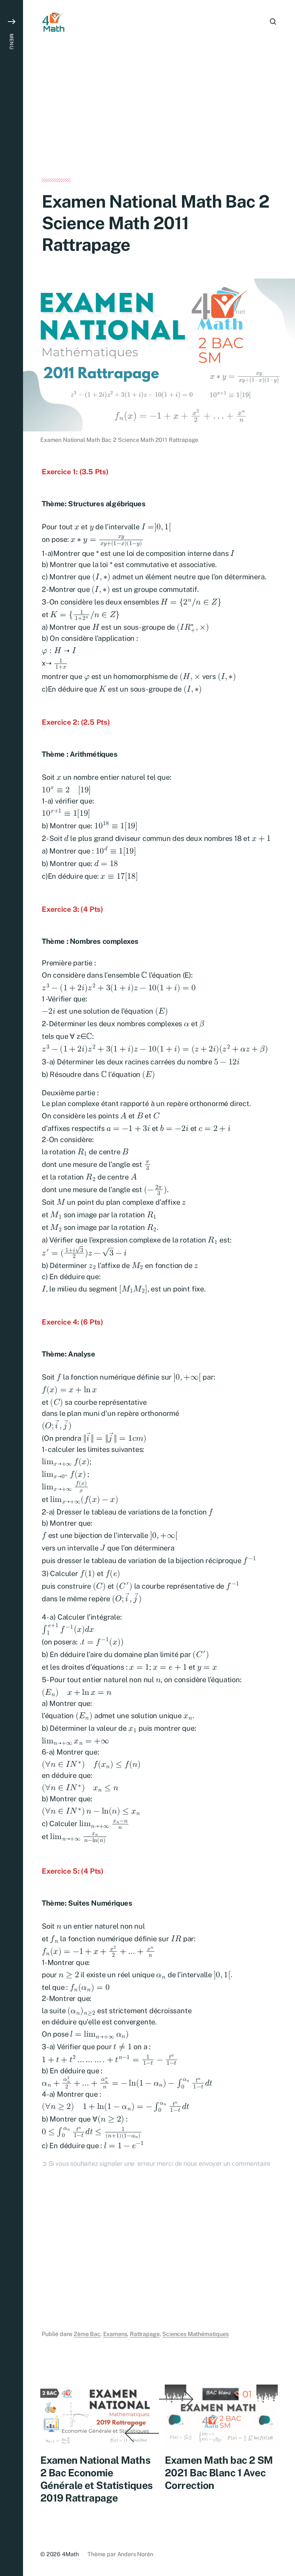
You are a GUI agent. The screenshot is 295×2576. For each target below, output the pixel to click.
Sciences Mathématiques (195, 2334)
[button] (12, 1288)
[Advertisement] (159, 125)
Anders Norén (135, 2554)
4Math (70, 2554)
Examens (115, 2334)
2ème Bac (87, 2334)
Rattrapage (145, 2334)
